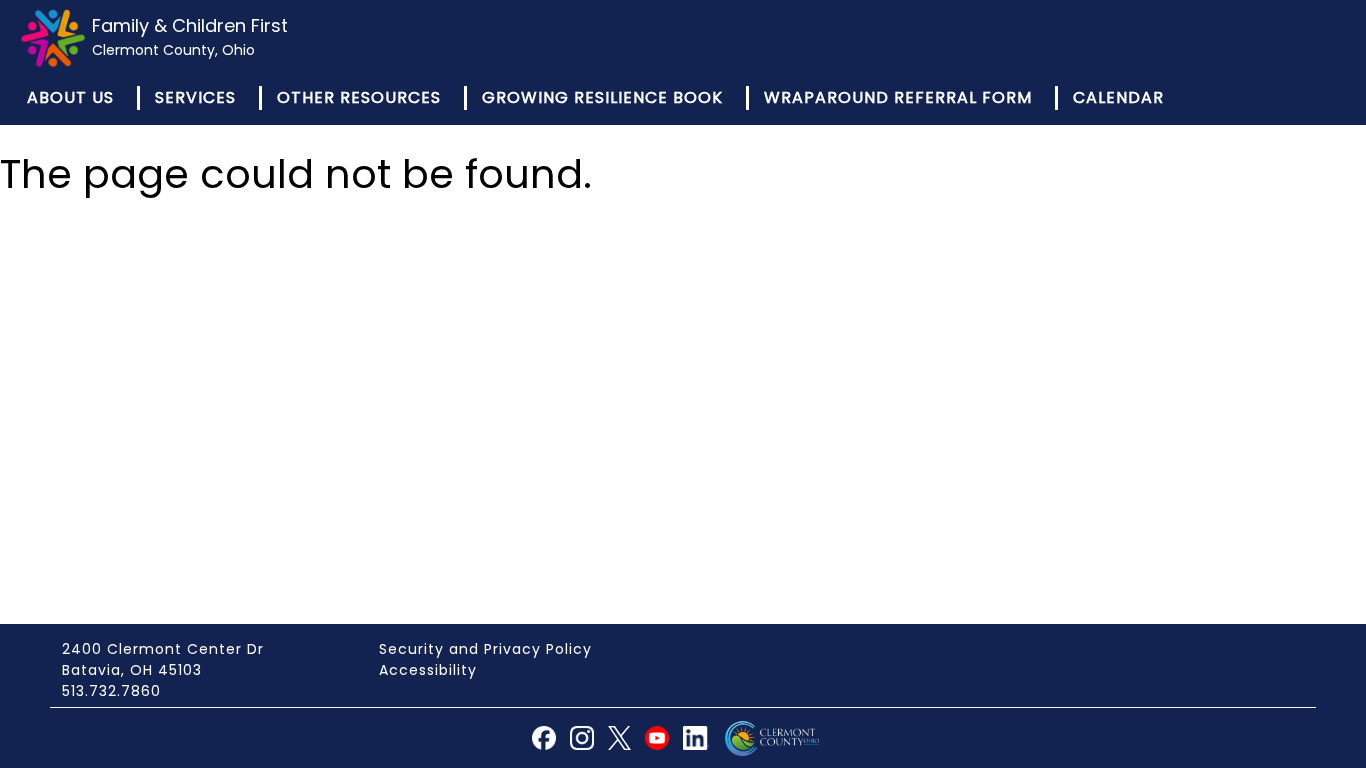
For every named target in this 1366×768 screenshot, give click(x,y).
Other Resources (359, 97)
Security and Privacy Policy (485, 649)
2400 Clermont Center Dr (163, 649)
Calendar (1118, 97)
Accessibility (428, 670)
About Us (70, 97)
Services (195, 97)
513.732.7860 (111, 691)
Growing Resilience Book (602, 97)
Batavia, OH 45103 (132, 670)
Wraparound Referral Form (898, 97)
